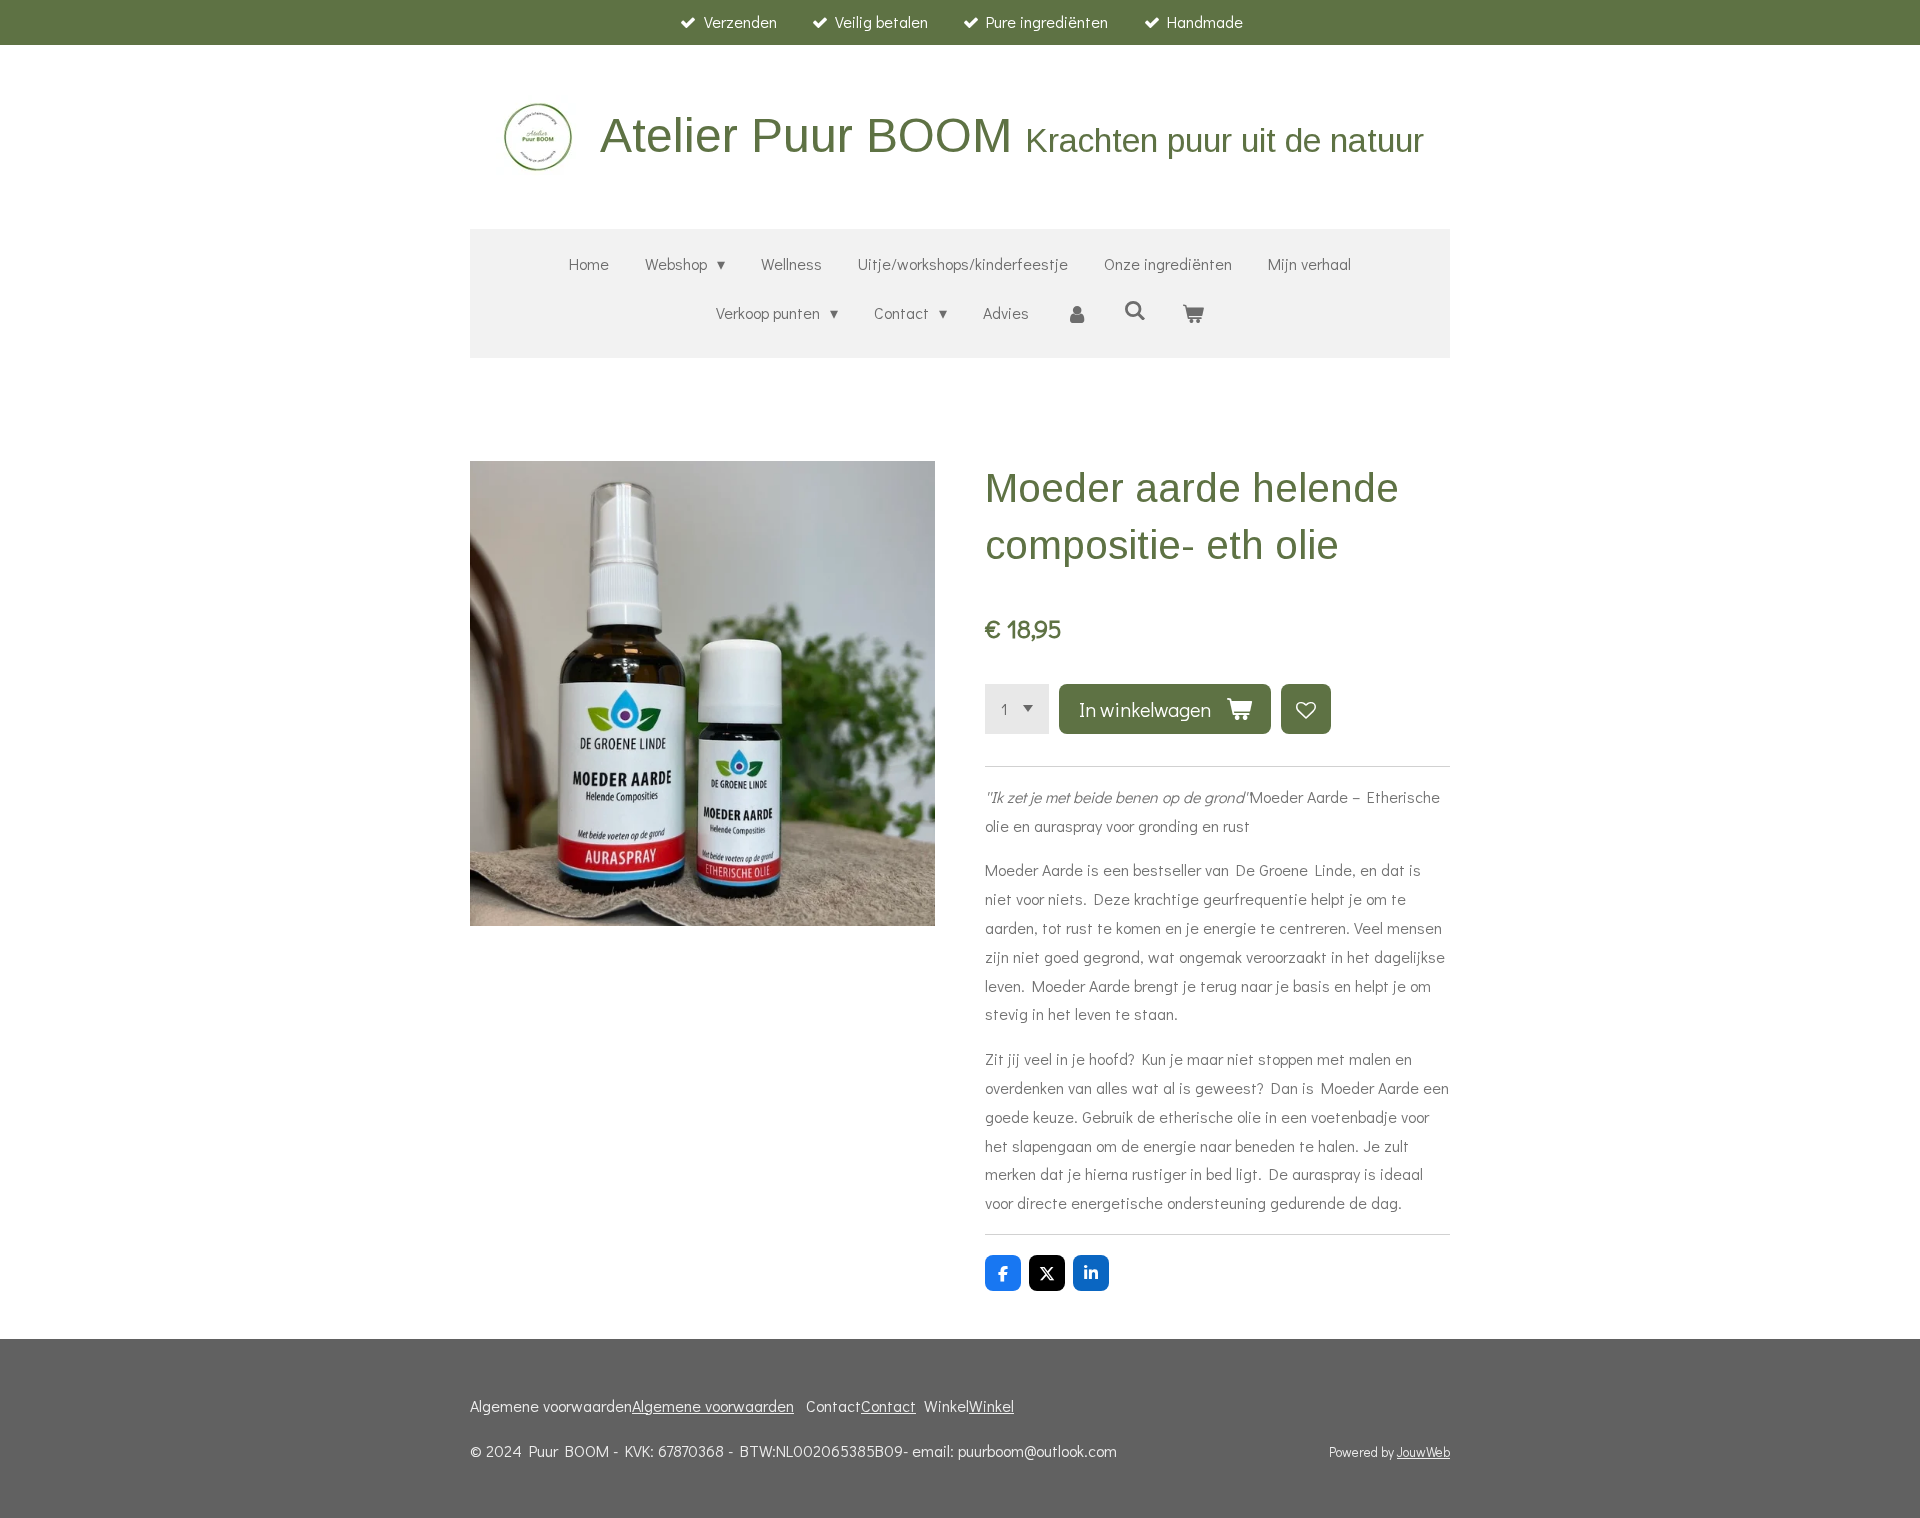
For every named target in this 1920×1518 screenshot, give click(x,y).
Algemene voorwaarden (713, 1405)
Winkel (991, 1405)
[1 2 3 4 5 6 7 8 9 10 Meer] (1017, 709)
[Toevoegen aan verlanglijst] (1306, 709)
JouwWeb (1423, 1452)
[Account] (1076, 313)
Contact (888, 1405)
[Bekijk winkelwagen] (1193, 313)
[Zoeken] (1135, 309)
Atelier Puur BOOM (1012, 135)
